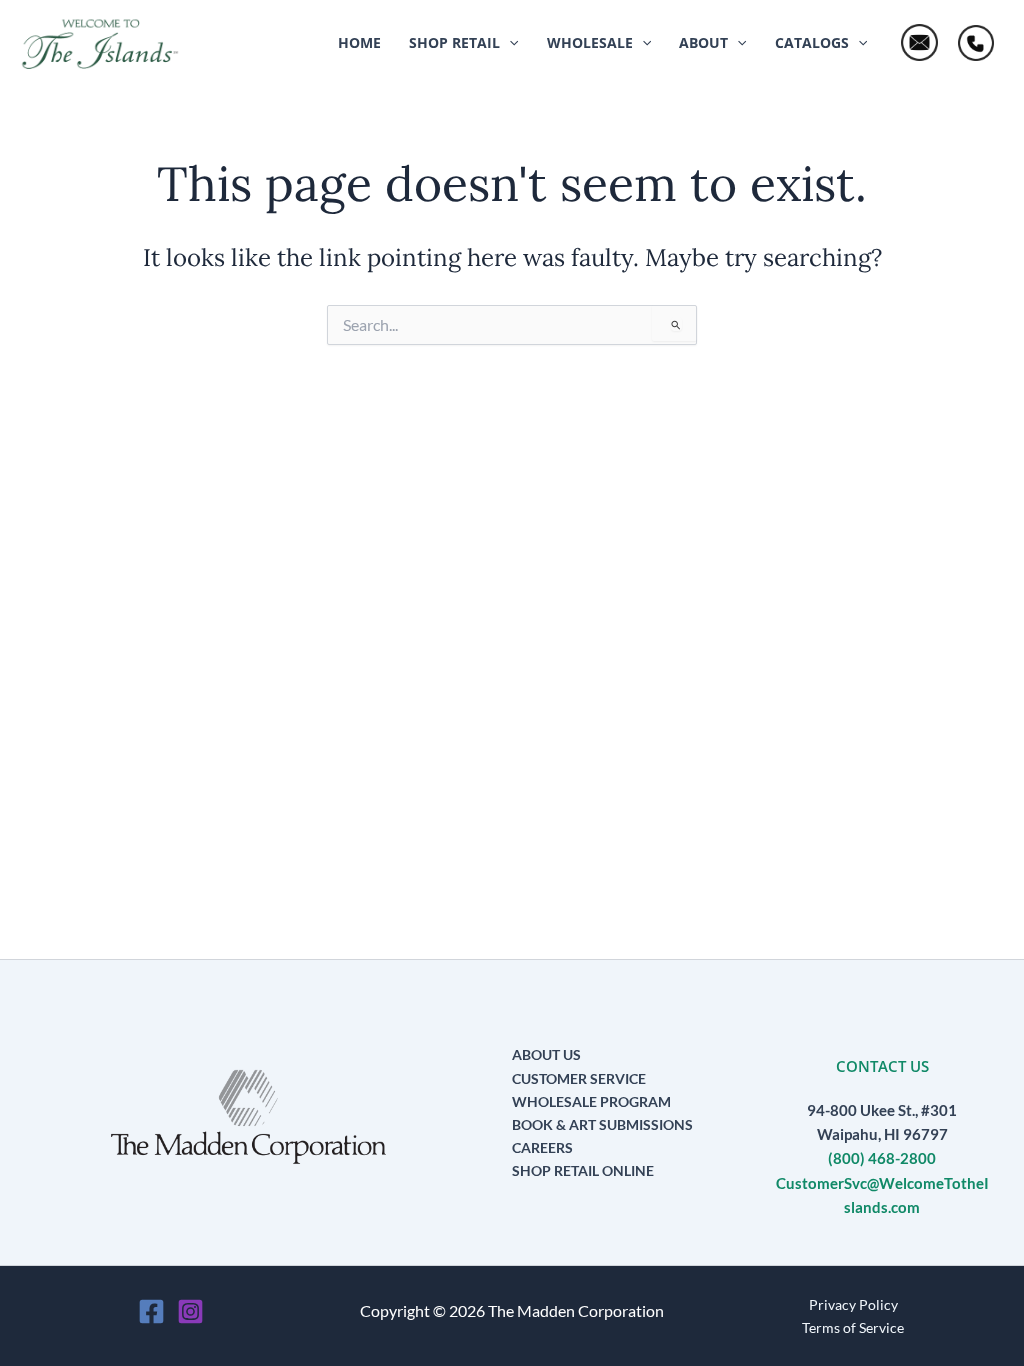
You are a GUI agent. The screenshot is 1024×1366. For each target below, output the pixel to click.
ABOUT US (546, 1054)
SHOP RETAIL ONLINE (583, 1170)
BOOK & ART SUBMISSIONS (602, 1124)
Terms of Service (853, 1327)
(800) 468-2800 (882, 1158)
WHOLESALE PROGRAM (591, 1101)
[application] (509, 43)
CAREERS (542, 1147)
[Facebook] (151, 1311)
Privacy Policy (853, 1304)
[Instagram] (190, 1311)
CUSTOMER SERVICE (579, 1078)
